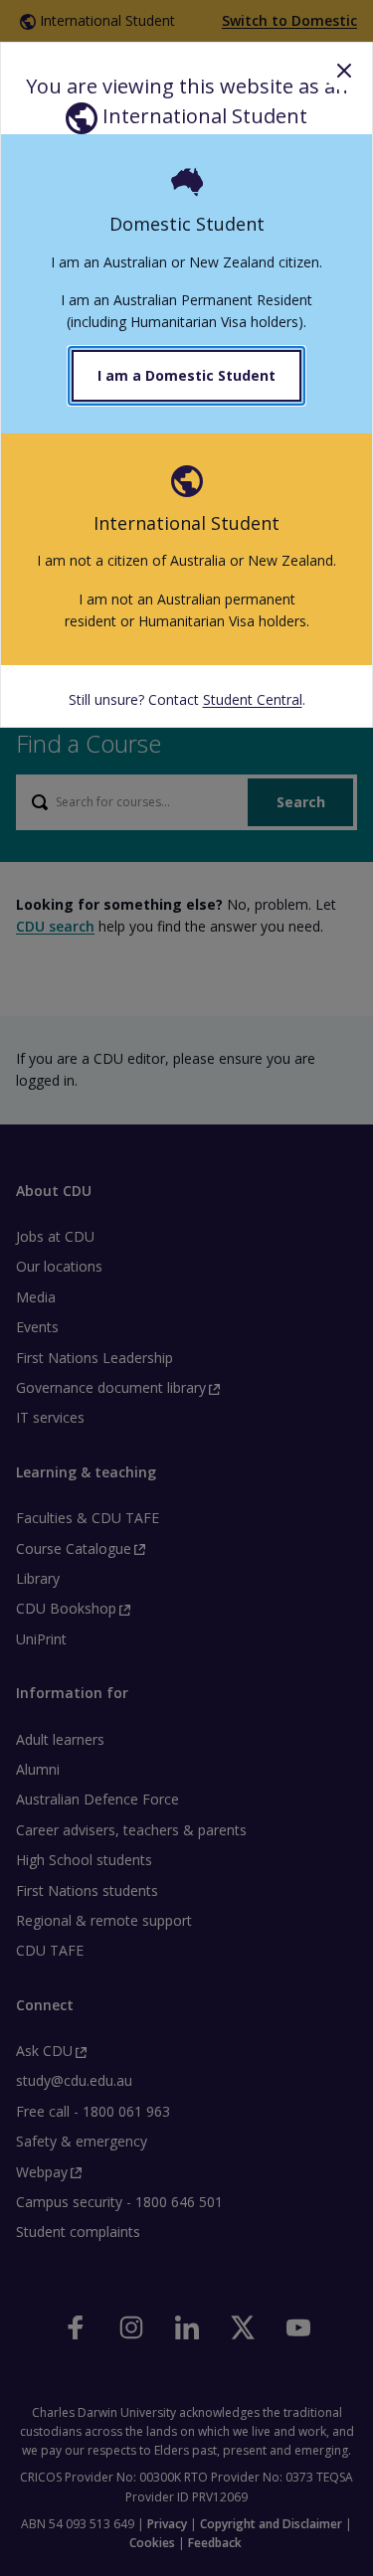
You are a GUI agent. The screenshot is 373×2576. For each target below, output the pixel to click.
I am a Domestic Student (186, 375)
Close (344, 71)
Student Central (253, 699)
